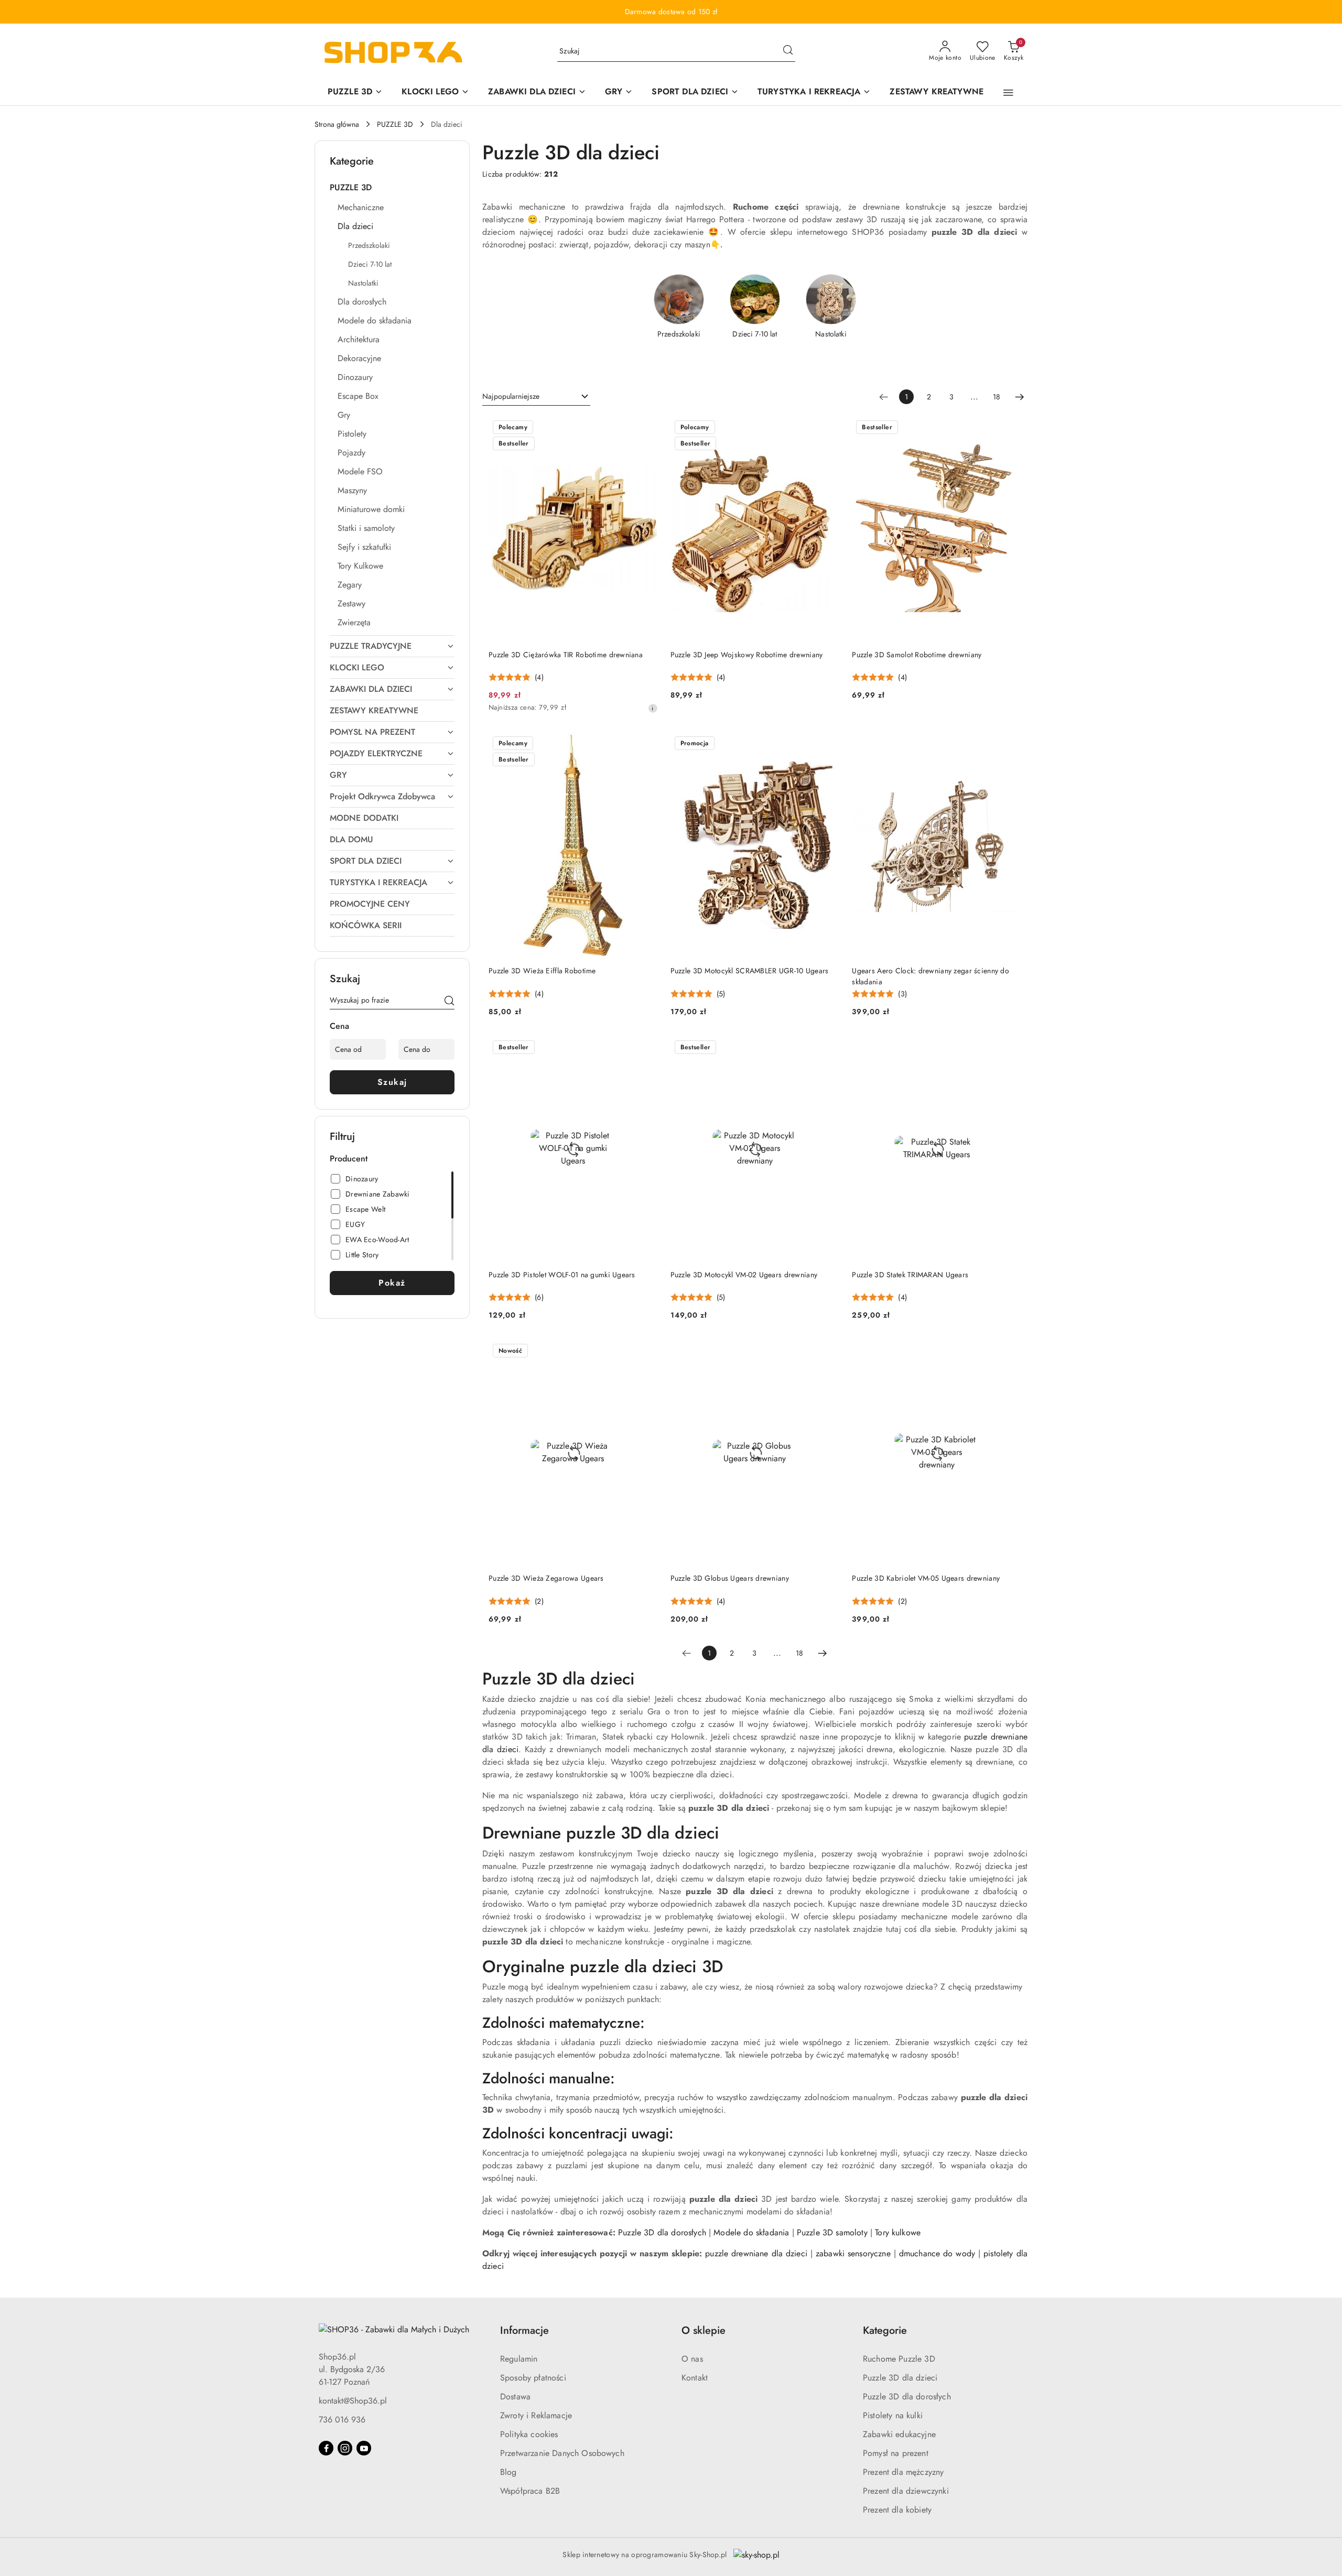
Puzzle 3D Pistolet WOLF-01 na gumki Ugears (562, 1275)
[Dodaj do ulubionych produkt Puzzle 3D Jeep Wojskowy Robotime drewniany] (827, 428)
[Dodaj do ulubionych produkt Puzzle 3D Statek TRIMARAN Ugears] (1009, 1048)
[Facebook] (326, 2448)
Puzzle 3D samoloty (832, 2232)
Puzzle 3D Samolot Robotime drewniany (917, 655)
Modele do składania (751, 2232)
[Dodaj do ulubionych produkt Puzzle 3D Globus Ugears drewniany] (827, 1352)
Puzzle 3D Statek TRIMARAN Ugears (910, 1275)
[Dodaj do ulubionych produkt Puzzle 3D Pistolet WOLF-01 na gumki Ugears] (646, 1048)
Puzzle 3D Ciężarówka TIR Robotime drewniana (566, 655)
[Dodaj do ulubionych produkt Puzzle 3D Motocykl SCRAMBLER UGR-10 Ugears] (827, 744)
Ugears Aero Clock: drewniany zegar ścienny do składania (930, 976)
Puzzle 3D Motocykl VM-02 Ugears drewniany (744, 1275)
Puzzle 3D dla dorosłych (662, 2232)
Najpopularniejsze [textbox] (511, 396)
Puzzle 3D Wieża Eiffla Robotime (542, 971)
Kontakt (695, 2378)
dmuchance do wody (937, 2253)
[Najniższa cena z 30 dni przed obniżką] (653, 708)
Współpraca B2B (530, 2491)
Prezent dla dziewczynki (906, 2491)
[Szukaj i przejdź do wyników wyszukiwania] (788, 51)
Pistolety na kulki (893, 2415)
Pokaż (392, 1283)
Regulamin (519, 2359)
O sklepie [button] (704, 2330)
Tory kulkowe (898, 2232)
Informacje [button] (524, 2330)
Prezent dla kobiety (897, 2510)
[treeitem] (392, 188)
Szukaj (392, 1082)
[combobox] (536, 397)
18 (997, 397)
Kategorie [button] (885, 2330)
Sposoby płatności (533, 2378)
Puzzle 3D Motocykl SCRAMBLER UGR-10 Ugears (750, 971)
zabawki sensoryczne (853, 2253)
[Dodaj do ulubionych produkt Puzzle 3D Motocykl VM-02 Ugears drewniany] (827, 1048)
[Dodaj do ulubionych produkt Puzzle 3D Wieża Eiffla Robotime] (646, 744)
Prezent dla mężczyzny (903, 2472)
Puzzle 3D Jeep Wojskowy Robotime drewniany (747, 655)
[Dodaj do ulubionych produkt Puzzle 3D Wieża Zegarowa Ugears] (646, 1352)
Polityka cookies (529, 2434)
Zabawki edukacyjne (899, 2434)
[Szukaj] (449, 1002)
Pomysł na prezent (896, 2453)
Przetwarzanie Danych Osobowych (562, 2453)
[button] (1008, 93)
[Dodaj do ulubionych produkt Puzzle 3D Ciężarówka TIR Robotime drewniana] (646, 428)
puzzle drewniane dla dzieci (756, 2253)
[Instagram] (345, 2448)
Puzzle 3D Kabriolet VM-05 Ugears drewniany (926, 1578)
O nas (692, 2359)
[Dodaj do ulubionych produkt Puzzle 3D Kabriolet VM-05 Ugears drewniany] (1009, 1352)
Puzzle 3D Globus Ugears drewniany (730, 1578)
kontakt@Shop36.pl (353, 2401)
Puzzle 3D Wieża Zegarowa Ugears (546, 1578)
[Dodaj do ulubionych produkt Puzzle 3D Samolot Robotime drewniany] (1009, 428)
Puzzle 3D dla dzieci (900, 2378)
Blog (508, 2472)
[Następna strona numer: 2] (1020, 397)
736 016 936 (342, 2420)
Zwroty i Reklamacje (536, 2415)
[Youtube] (364, 2448)
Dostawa (515, 2396)
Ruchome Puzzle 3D (899, 2359)
